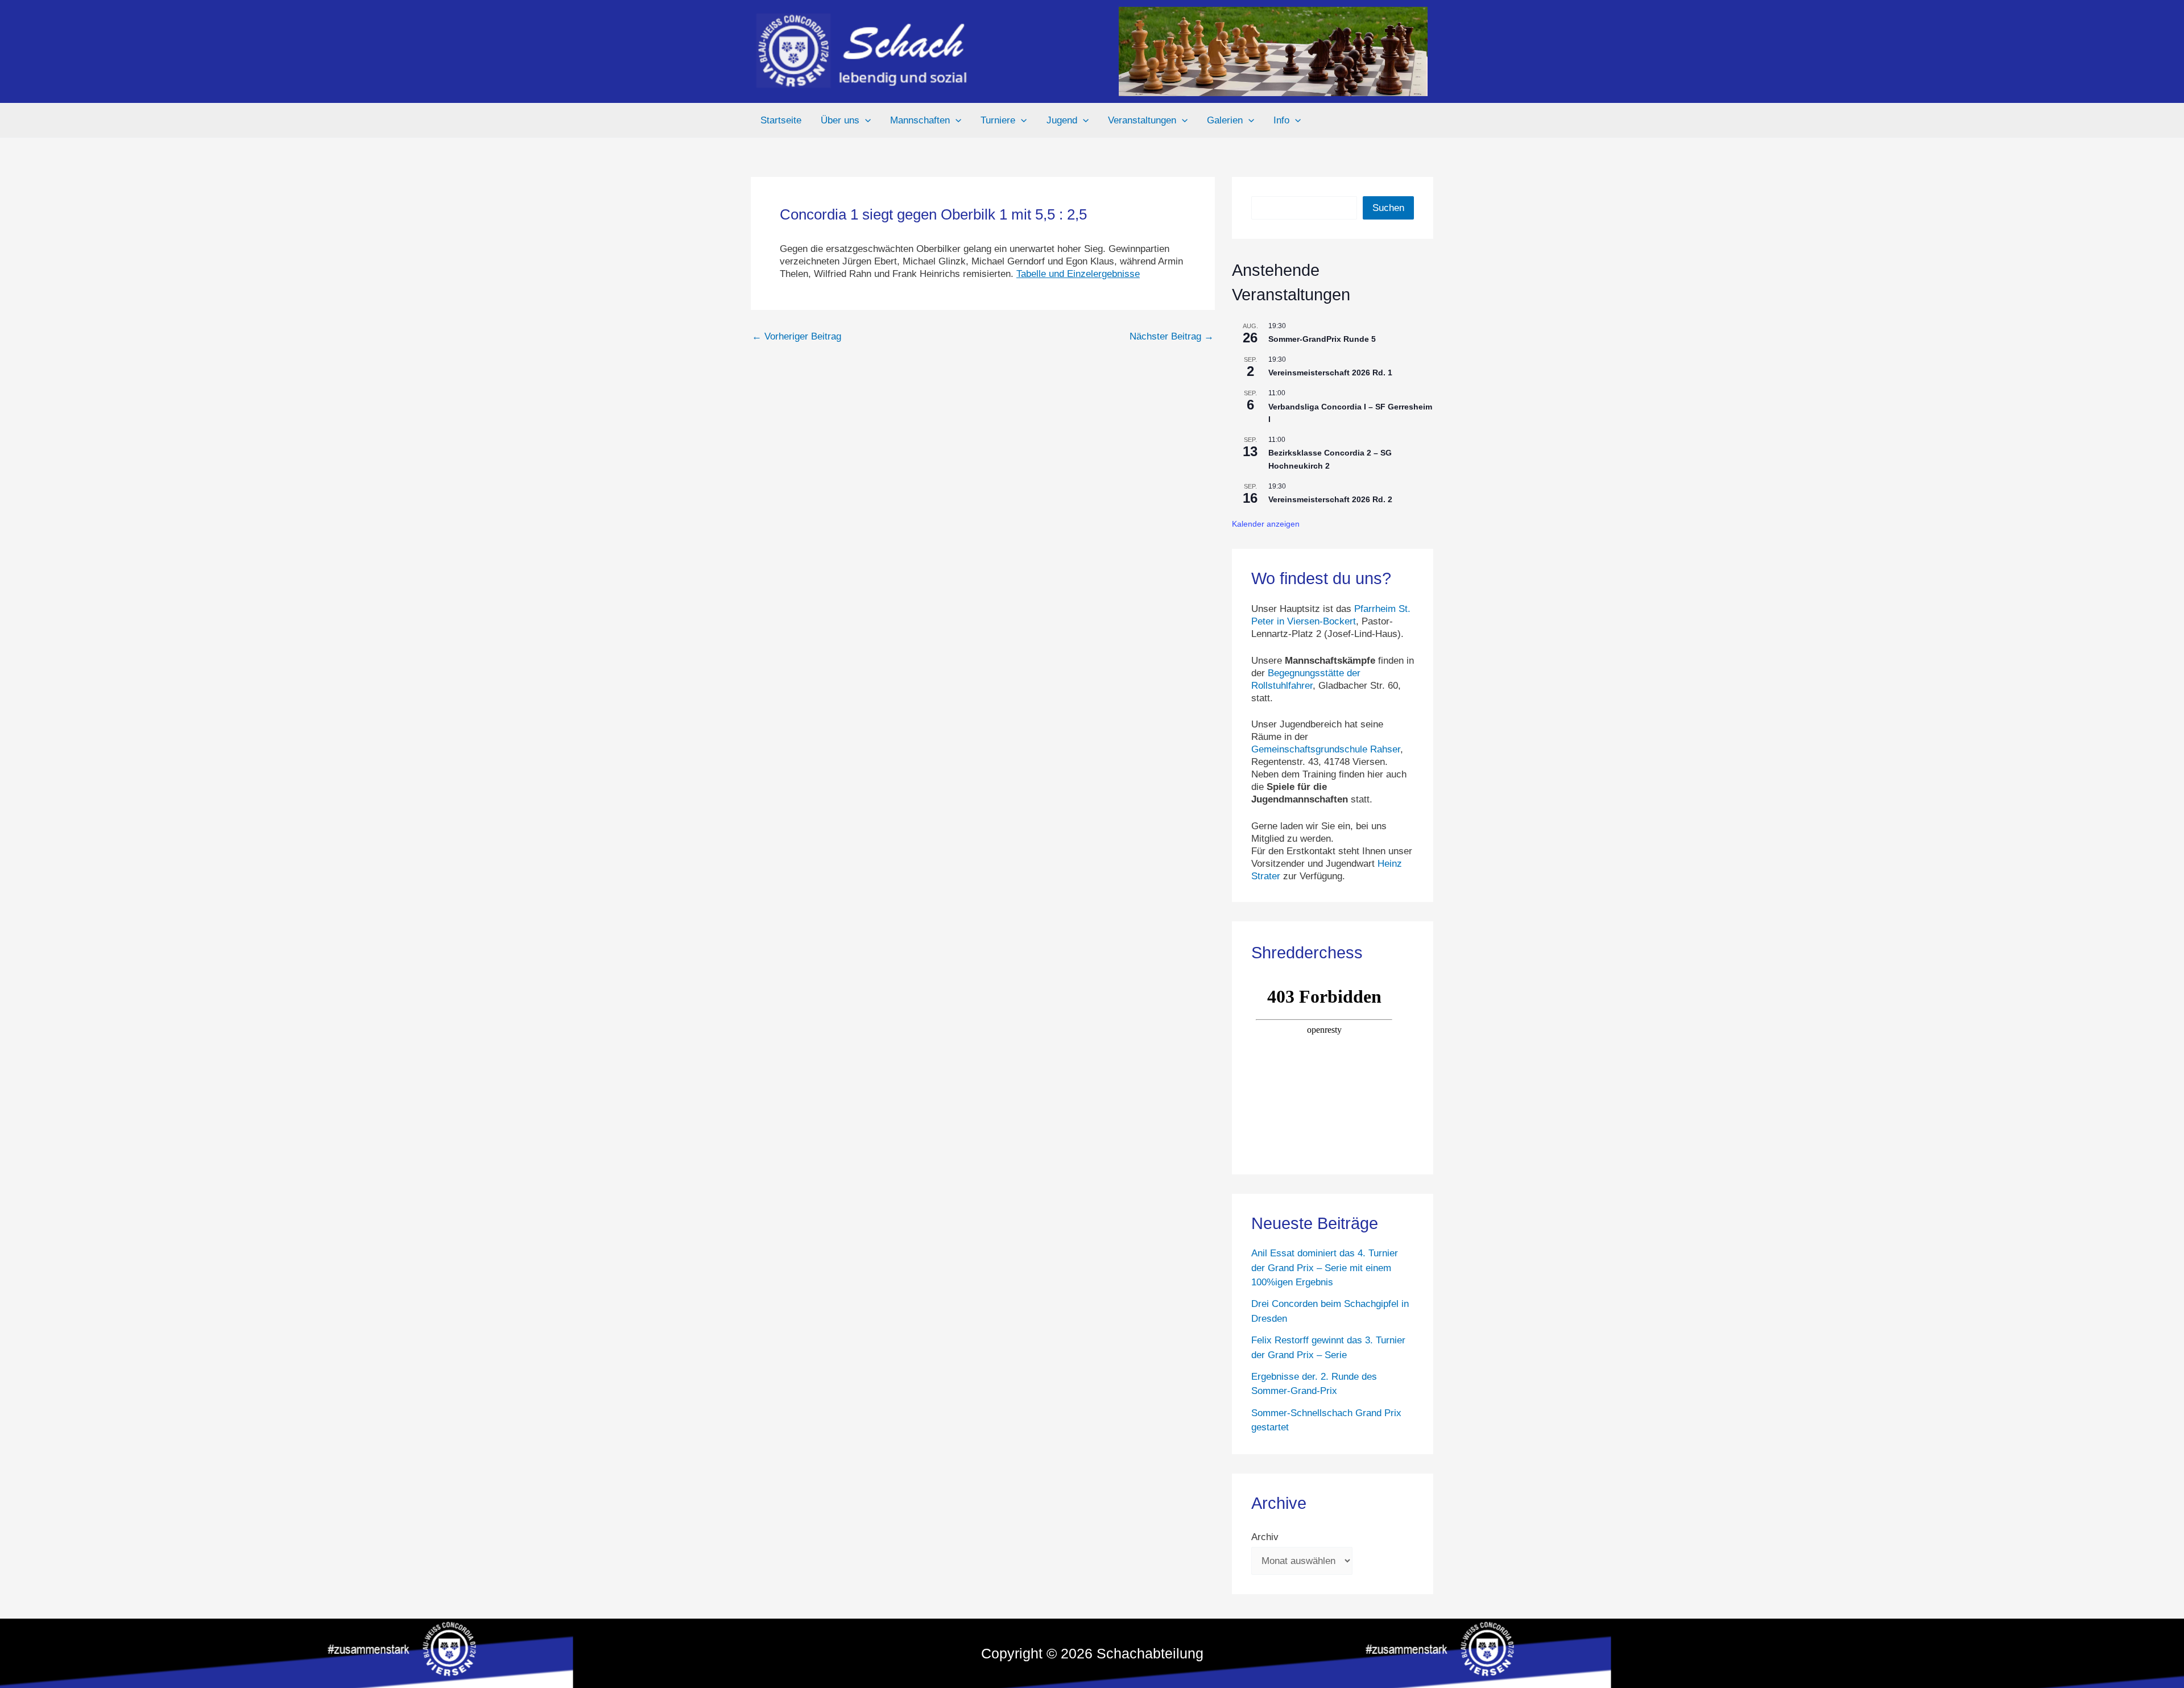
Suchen (1388, 208)
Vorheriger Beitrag (797, 336)
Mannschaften (920, 120)
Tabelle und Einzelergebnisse (1078, 274)
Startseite (781, 120)
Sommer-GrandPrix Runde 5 (1322, 339)
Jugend (1062, 120)
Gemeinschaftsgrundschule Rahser (1326, 749)
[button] (865, 121)
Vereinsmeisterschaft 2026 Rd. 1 (1330, 373)
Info (1281, 120)
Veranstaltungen (1142, 120)
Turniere (998, 120)
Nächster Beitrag (1172, 336)
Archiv (1265, 1537)
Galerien (1225, 120)
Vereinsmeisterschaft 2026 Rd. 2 (1330, 499)
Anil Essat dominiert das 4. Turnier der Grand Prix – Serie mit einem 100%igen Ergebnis (1325, 1268)
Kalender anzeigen (1266, 524)
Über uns (840, 120)
